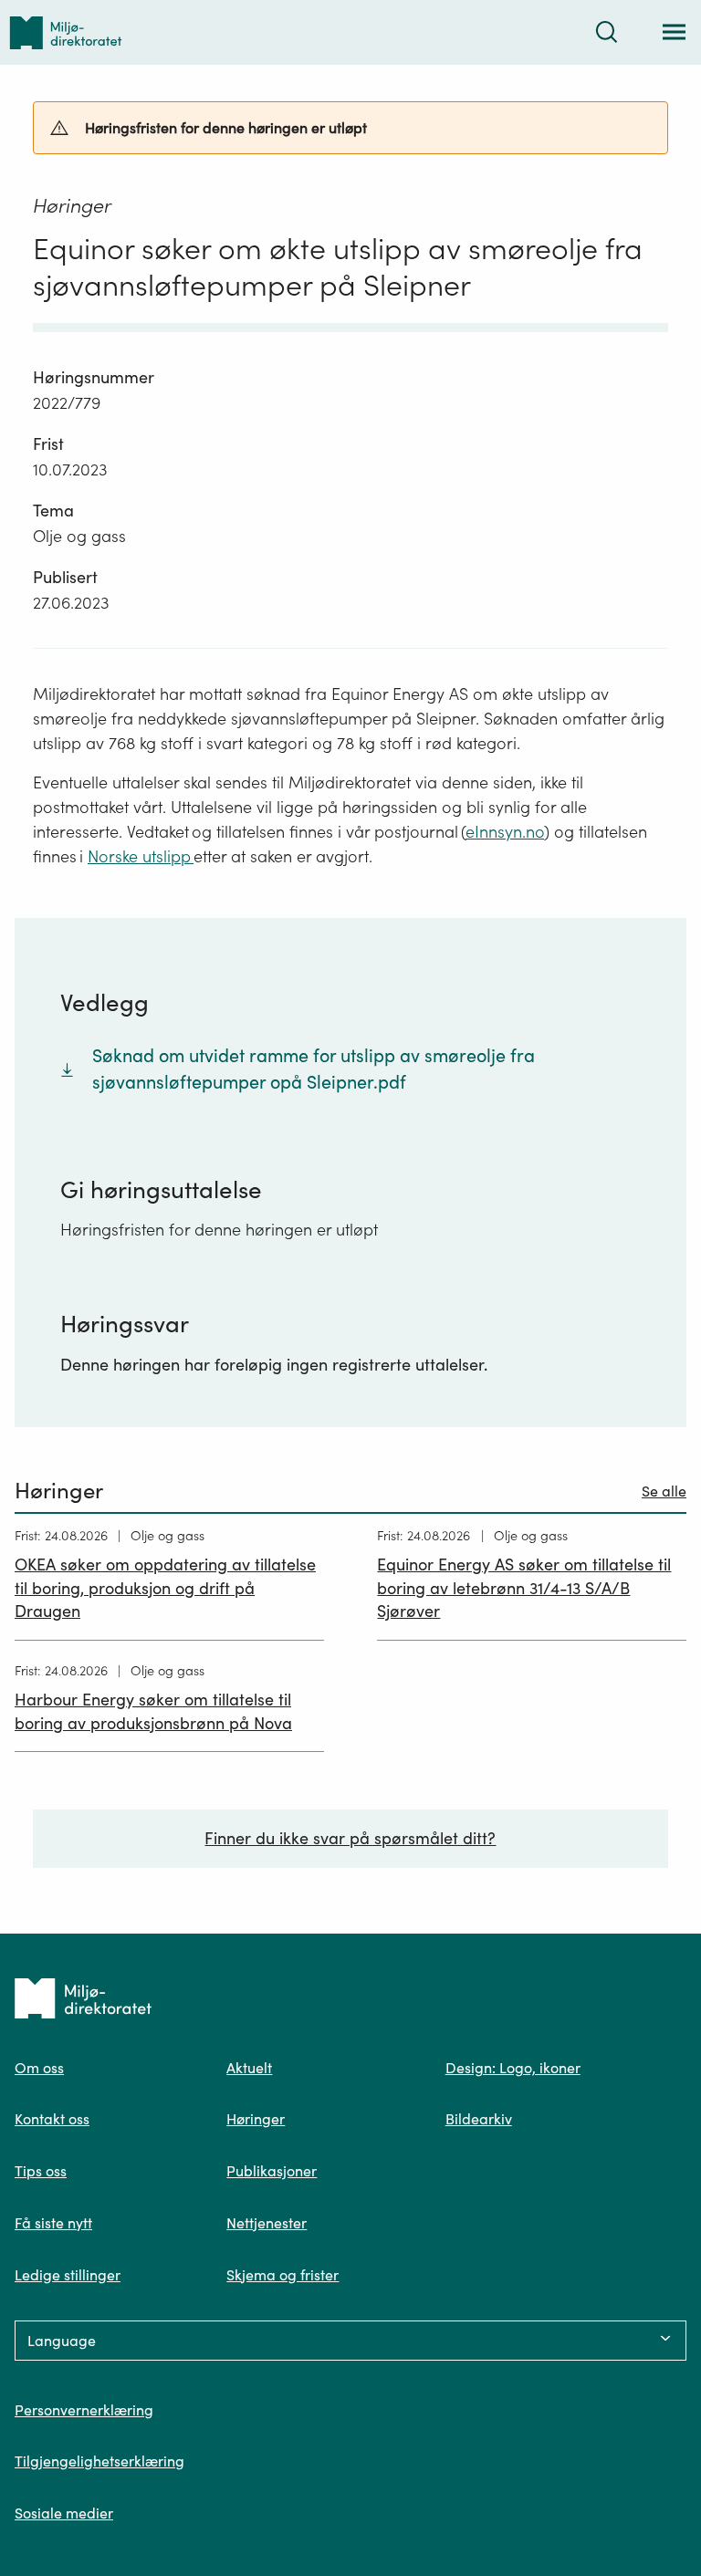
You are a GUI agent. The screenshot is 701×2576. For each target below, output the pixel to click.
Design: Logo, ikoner (513, 2068)
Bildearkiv (479, 2119)
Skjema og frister (282, 2275)
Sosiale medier (64, 2513)
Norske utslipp (141, 856)
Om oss (39, 2068)
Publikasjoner (272, 2171)
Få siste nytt (53, 2223)
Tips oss (41, 2171)
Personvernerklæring (84, 2410)
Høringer (256, 2119)
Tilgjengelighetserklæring (99, 2461)
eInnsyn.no (505, 832)
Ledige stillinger (68, 2275)
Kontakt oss (52, 2119)
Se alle (664, 1491)
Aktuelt (249, 2068)
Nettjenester (267, 2223)
